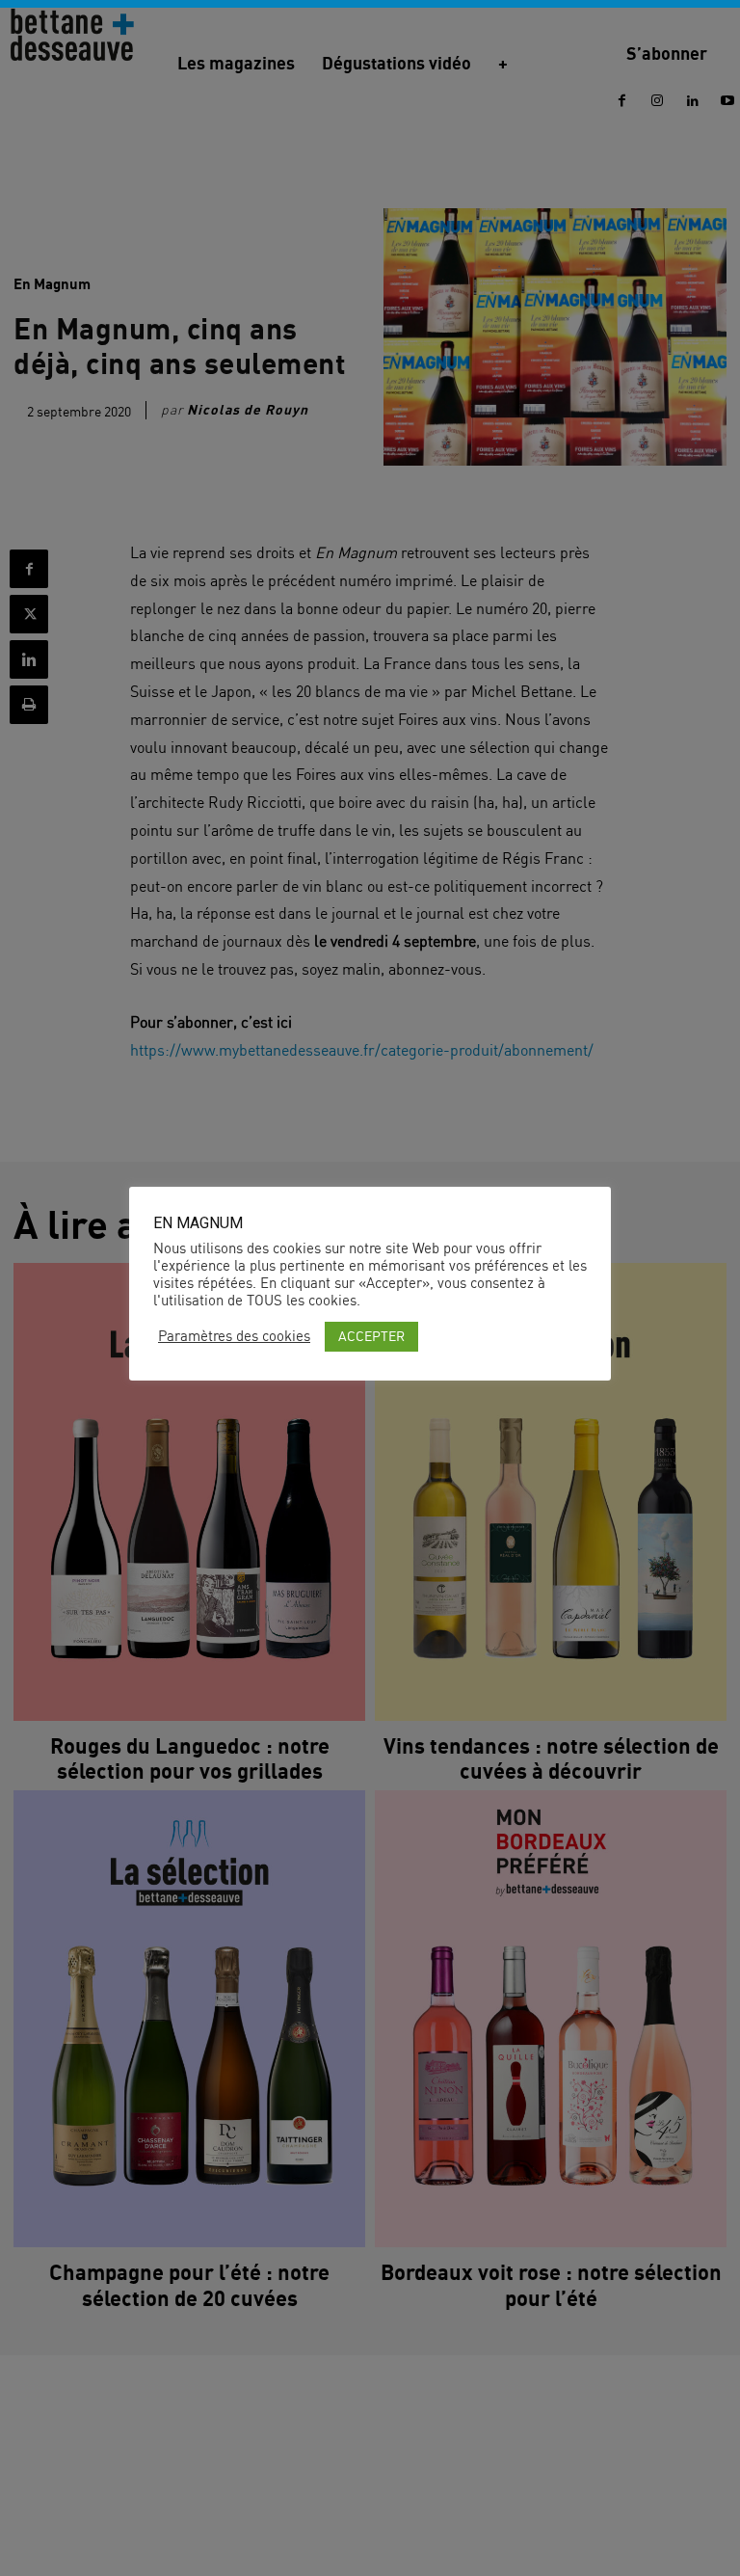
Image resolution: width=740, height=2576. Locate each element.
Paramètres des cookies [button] (234, 1336)
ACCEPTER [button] (371, 1336)
